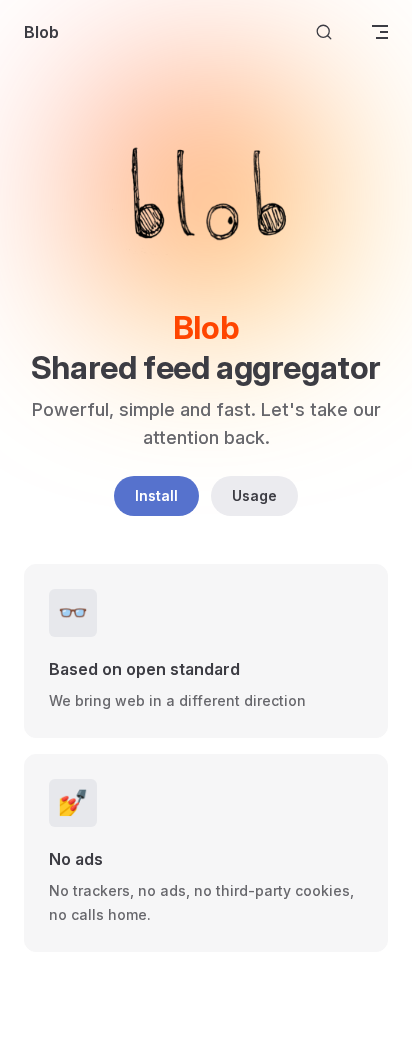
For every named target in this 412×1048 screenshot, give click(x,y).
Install (156, 495)
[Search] (324, 32)
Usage (254, 495)
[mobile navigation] (380, 32)
